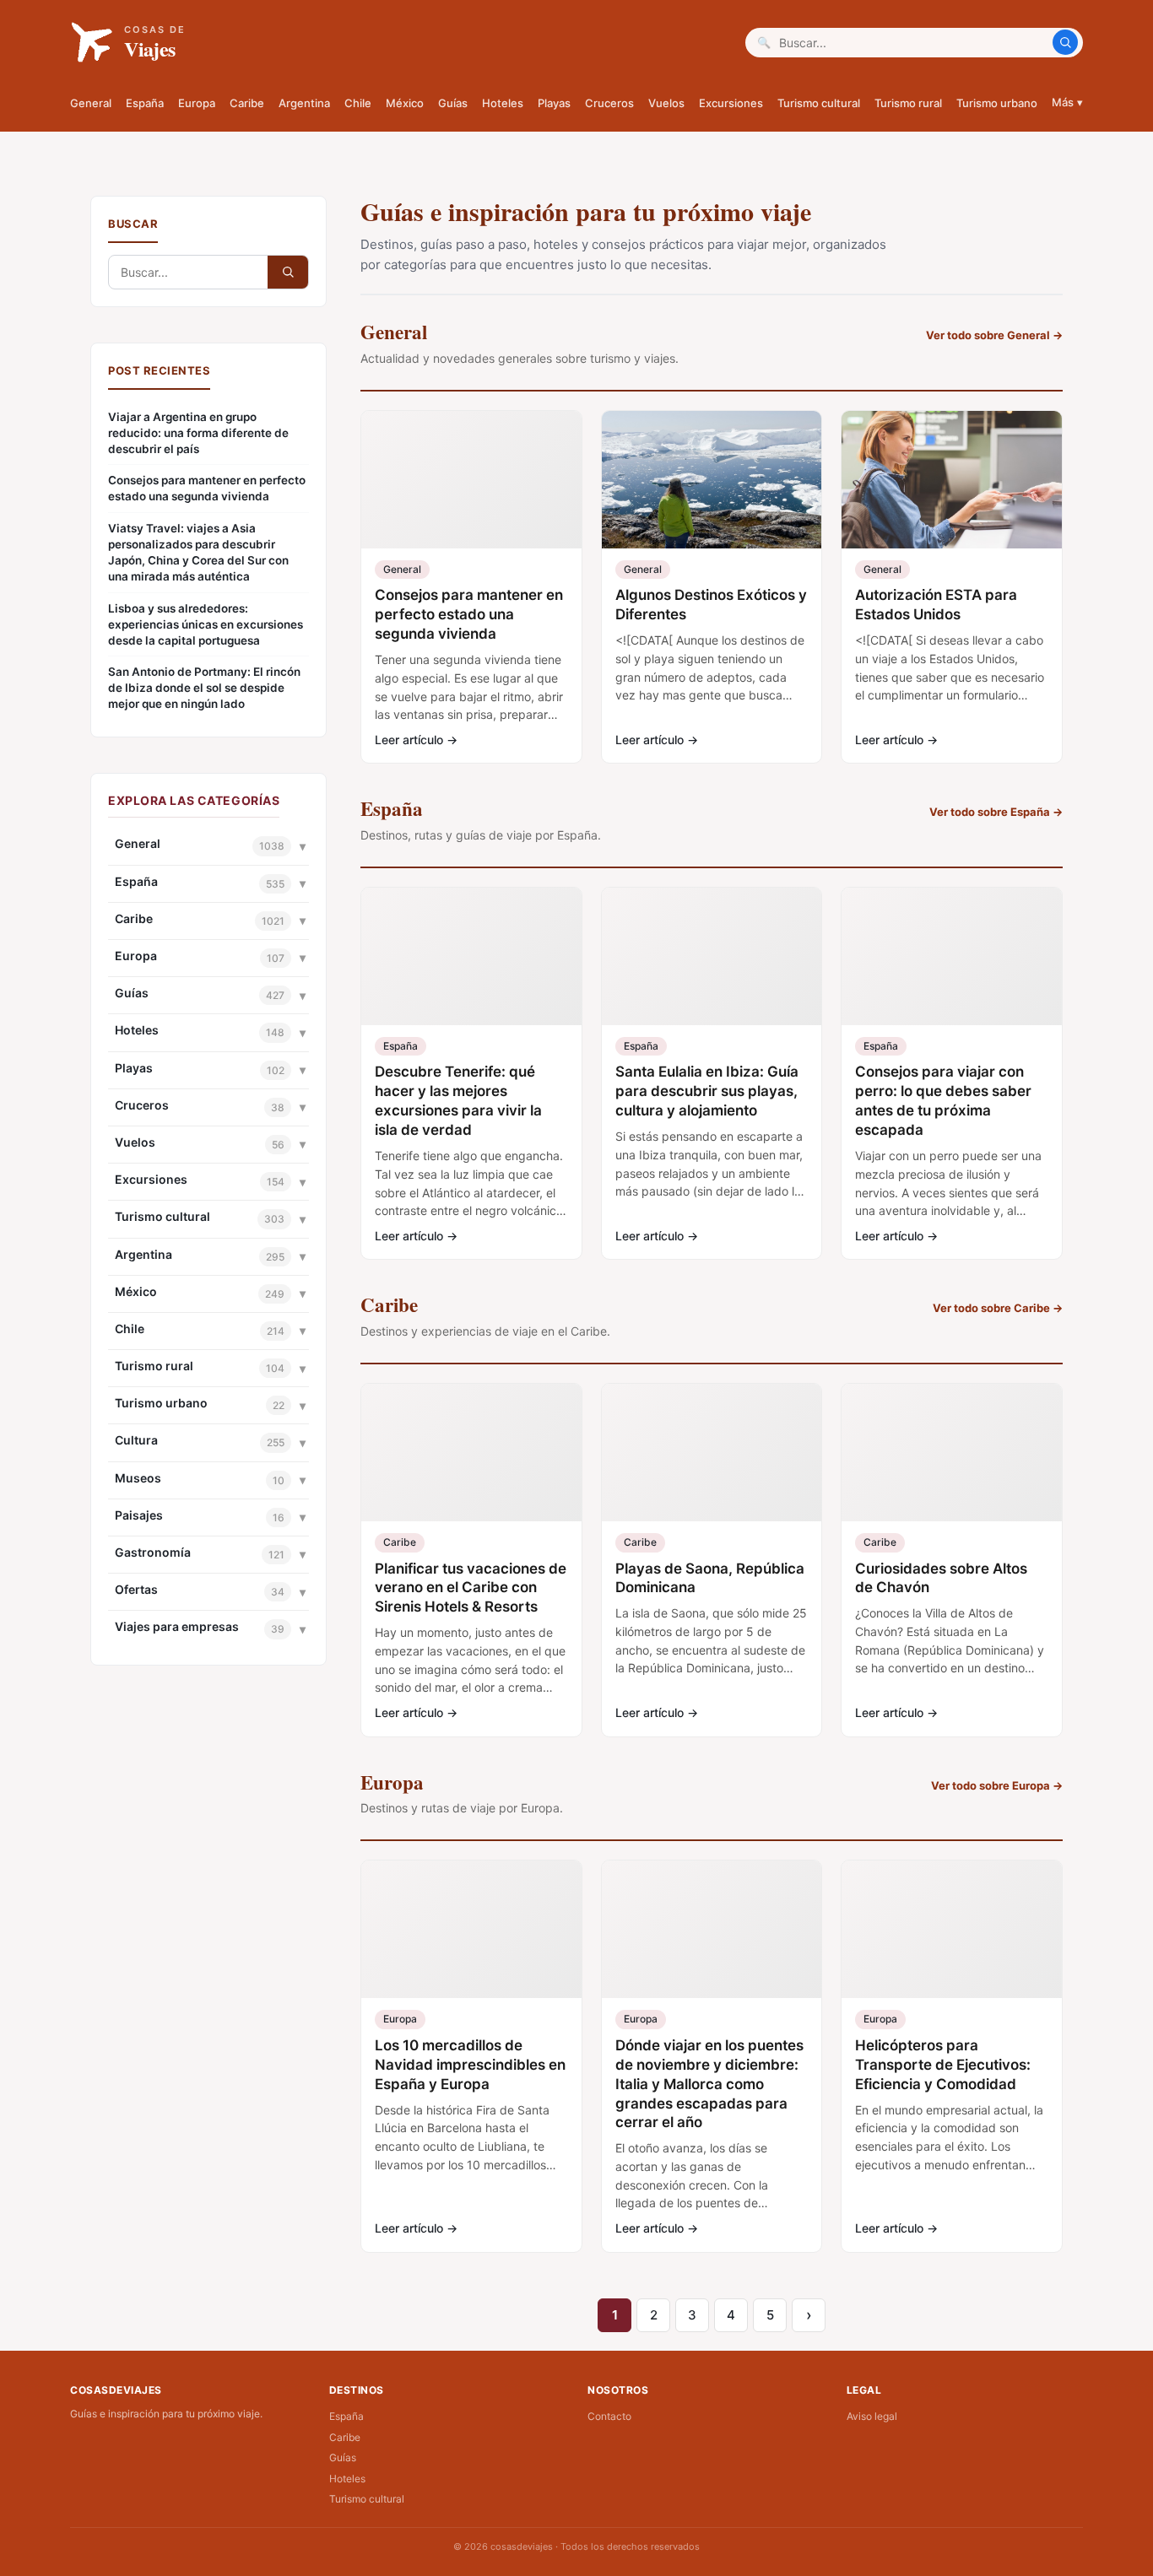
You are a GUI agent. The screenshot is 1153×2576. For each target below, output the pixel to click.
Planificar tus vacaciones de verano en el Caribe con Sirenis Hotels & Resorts (471, 1588)
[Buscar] (1065, 42)
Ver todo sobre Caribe (998, 1308)
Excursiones (731, 103)
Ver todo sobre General (994, 335)
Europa (197, 103)
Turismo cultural (819, 103)
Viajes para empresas (177, 1626)
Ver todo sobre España (996, 812)
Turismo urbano (997, 103)
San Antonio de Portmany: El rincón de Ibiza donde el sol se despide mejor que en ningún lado (204, 688)
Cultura (136, 1440)
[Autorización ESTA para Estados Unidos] (952, 480)
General (91, 103)
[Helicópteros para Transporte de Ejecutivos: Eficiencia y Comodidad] (952, 1929)
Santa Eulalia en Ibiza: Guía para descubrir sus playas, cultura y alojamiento (707, 1091)
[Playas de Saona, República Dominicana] (712, 1453)
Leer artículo (416, 740)
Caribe (247, 103)
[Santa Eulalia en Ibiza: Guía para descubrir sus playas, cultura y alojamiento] (712, 956)
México (405, 103)
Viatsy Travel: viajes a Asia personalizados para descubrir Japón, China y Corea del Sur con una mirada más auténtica (198, 552)
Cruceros (609, 103)
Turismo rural (908, 103)
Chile (358, 103)
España (145, 103)
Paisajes (139, 1515)
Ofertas (136, 1589)
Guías (453, 103)
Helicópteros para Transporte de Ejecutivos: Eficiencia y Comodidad (943, 2065)
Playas (554, 103)
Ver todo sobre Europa (997, 1785)
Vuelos (666, 103)
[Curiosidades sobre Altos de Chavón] (952, 1453)
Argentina (304, 103)
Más (1067, 102)
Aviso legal (872, 2416)
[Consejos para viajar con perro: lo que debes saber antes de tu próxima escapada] (952, 956)
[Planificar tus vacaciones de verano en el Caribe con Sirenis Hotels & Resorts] (471, 1453)
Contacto (609, 2416)
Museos (138, 1478)
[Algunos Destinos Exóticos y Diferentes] (712, 480)
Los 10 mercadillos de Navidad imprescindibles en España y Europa (470, 2065)
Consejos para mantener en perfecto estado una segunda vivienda (207, 488)
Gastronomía (153, 1552)
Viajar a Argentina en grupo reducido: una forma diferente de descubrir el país (198, 433)
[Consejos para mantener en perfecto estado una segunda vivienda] (471, 480)
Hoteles (503, 103)
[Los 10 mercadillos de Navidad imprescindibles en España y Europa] (471, 1929)
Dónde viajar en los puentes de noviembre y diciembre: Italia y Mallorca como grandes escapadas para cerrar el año (709, 2084)
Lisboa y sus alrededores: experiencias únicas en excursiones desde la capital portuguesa (206, 624)
